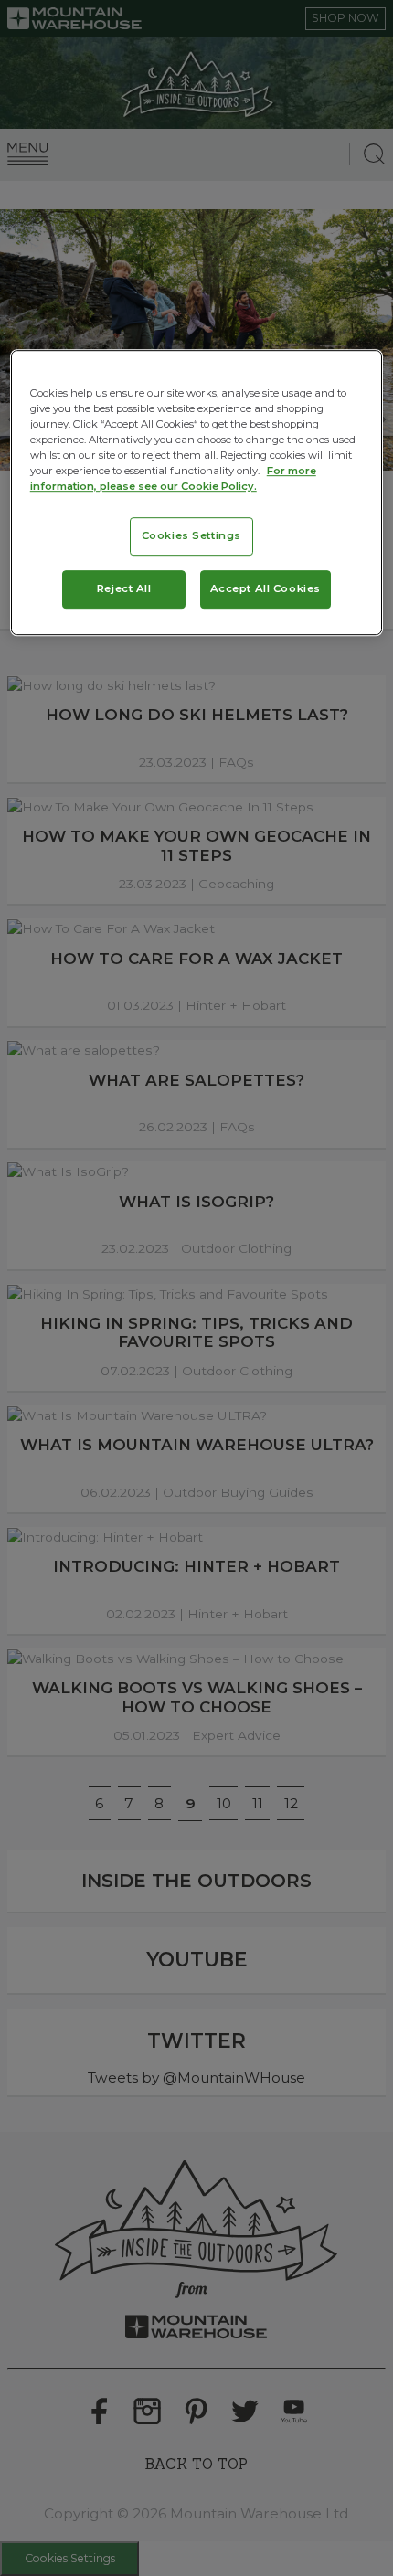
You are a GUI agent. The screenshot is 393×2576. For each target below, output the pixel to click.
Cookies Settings (191, 535)
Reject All (124, 588)
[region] (197, 493)
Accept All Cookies (266, 588)
